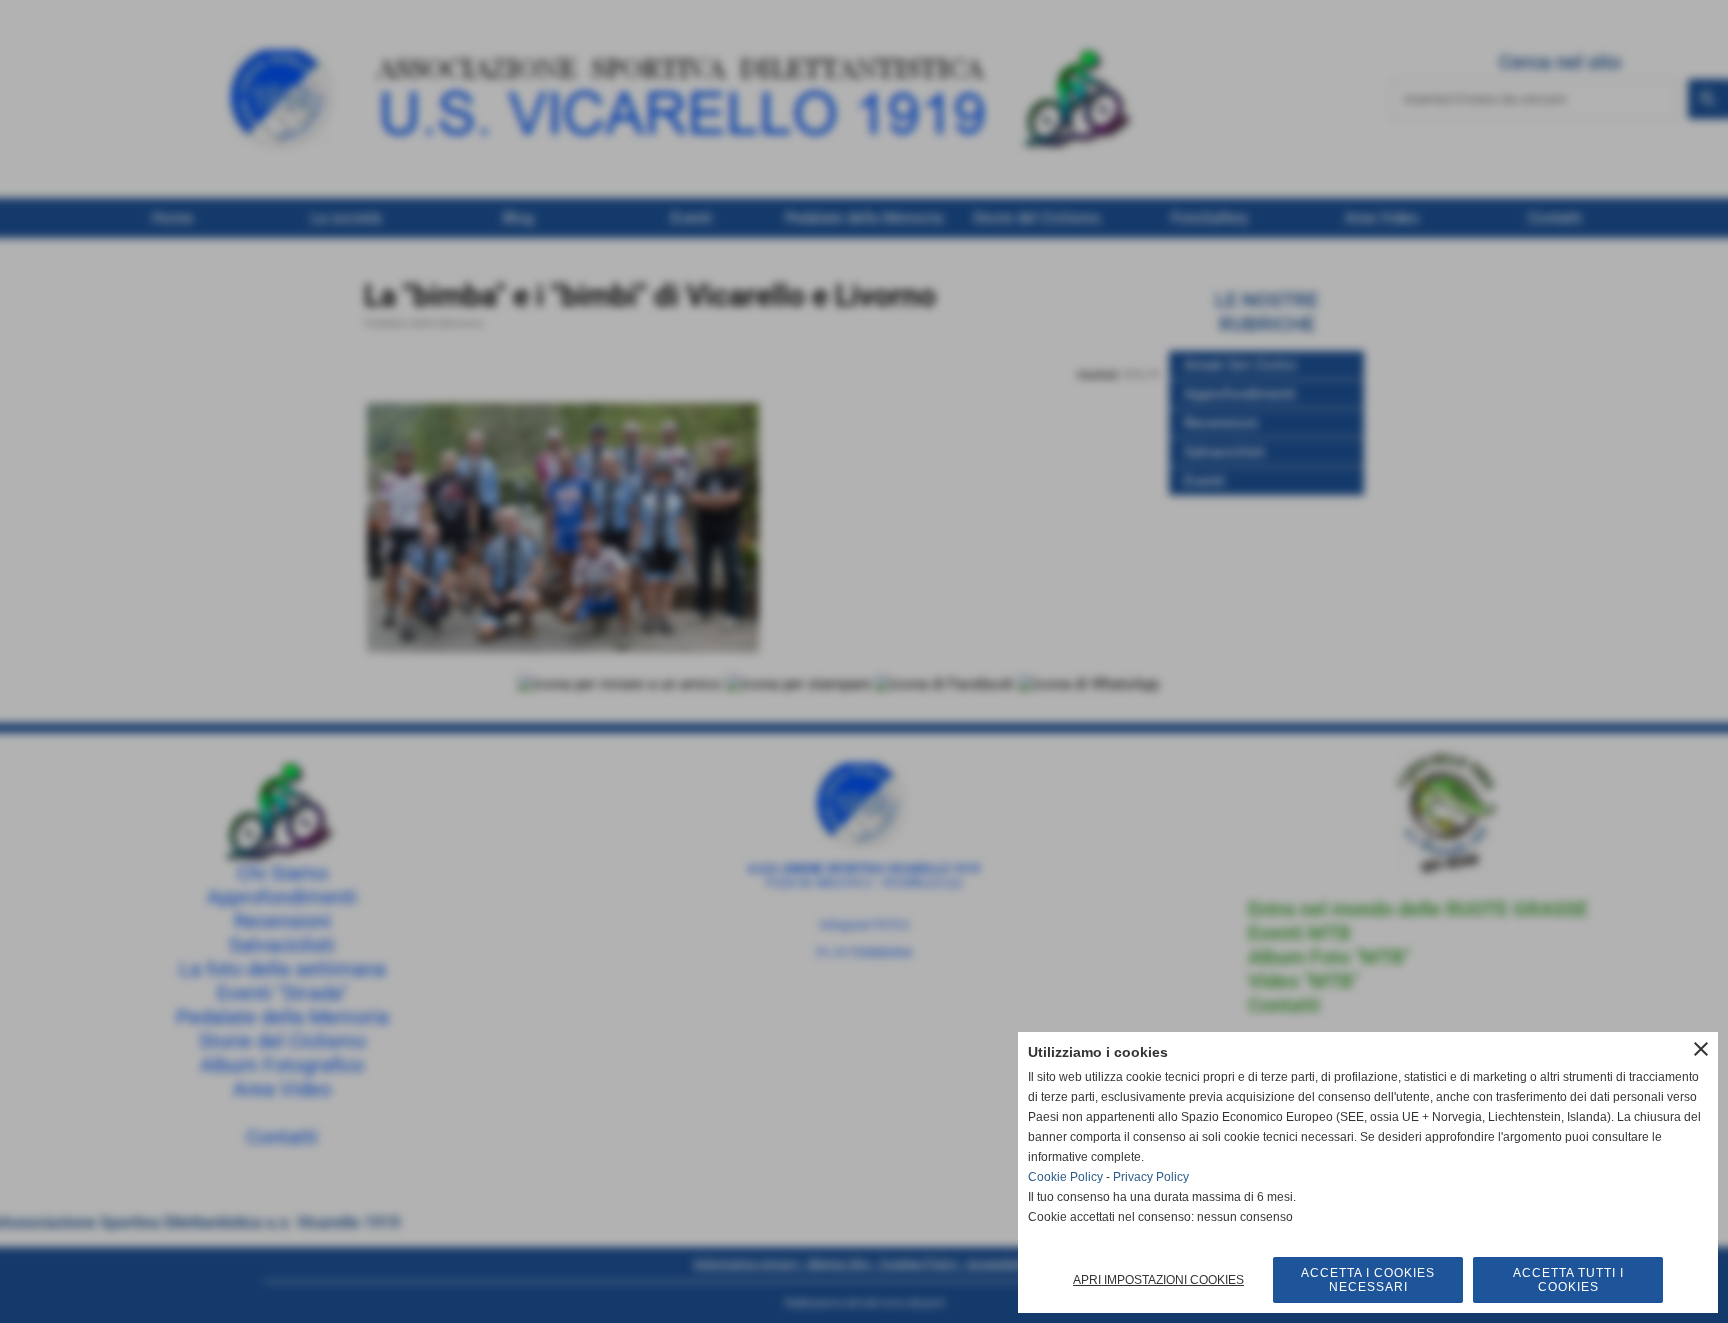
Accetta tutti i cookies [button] (1568, 1280)
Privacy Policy (1151, 1177)
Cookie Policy (1065, 1177)
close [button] (1701, 1049)
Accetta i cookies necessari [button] (1368, 1280)
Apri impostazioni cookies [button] (1158, 1280)
